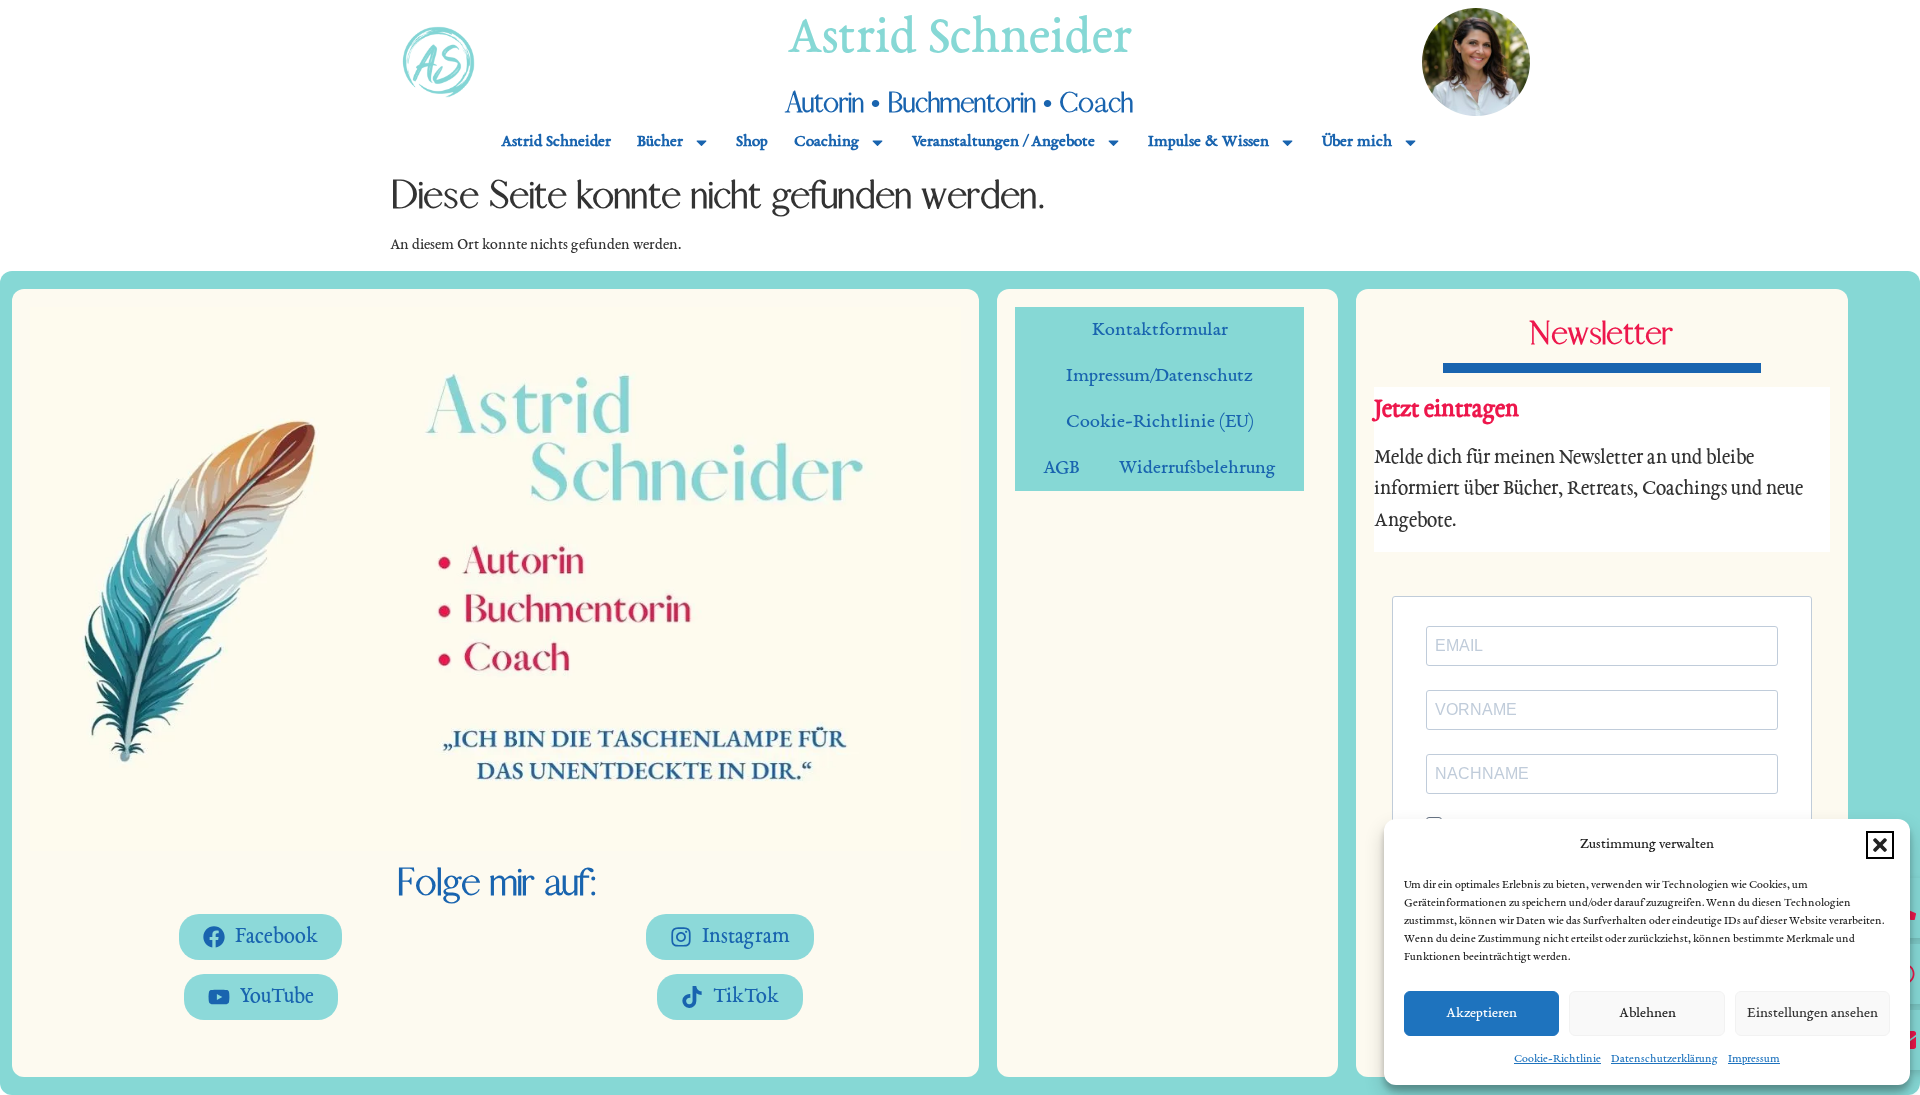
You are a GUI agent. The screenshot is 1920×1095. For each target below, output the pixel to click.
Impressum (1754, 1059)
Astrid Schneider (959, 40)
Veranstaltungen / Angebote (1003, 142)
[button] (1880, 845)
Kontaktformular (1160, 330)
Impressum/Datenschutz (1159, 376)
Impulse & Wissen (1208, 142)
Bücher (660, 142)
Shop (752, 142)
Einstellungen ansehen (1812, 1013)
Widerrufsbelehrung (1197, 468)
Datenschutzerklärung (1664, 1059)
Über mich (1357, 142)
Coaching (826, 142)
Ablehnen (1647, 1013)
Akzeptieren (1481, 1013)
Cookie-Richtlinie (1557, 1059)
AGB (1061, 468)
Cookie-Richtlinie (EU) (1160, 422)
